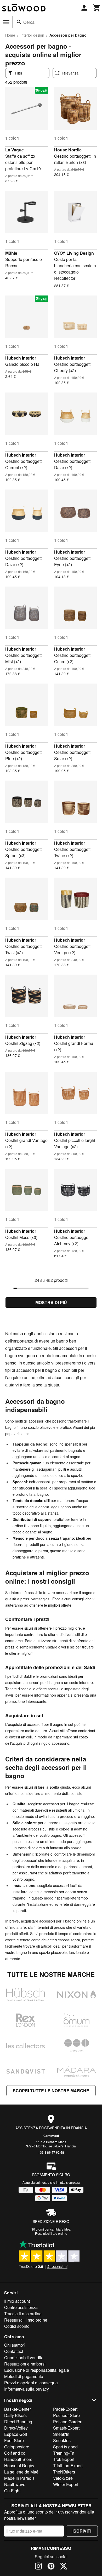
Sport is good (65, 2447)
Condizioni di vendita (24, 2358)
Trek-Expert (64, 2459)
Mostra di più (51, 1302)
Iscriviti (82, 2531)
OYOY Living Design (74, 253)
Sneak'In (61, 2434)
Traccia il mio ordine (23, 2314)
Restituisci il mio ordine (26, 2320)
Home (10, 35)
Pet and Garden (68, 2422)
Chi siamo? (15, 2345)
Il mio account (17, 2301)
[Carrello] (97, 8)
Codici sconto (17, 2326)
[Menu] (6, 22)
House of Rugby (19, 2466)
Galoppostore (17, 2447)
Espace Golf (16, 2434)
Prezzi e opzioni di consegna (31, 2383)
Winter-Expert (66, 2484)
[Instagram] (38, 2567)
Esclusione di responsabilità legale (37, 2370)
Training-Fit (64, 2453)
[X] (64, 2567)
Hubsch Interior (21, 358)
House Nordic (68, 150)
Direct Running (18, 2422)
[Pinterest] (51, 2567)
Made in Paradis (19, 2478)
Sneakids (62, 2440)
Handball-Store (18, 2459)
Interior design (32, 35)
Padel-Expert (65, 2409)
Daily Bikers (15, 2415)
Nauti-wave (15, 2484)
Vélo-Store (63, 2478)
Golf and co (15, 2453)
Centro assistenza (21, 2307)
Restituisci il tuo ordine (51, 2233)
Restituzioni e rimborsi (25, 2364)
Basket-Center (18, 2409)
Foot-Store (14, 2440)
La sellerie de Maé (21, 2472)
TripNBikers (64, 2472)
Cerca (29, 22)
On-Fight (12, 2491)
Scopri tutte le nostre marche (51, 2091)
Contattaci (51, 2136)
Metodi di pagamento (24, 2376)
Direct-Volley (16, 2428)
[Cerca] (19, 22)
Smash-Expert (66, 2428)
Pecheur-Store (66, 2415)
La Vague (15, 150)
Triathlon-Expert (68, 2466)
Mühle (11, 253)
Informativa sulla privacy (27, 2389)
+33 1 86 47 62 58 (51, 2152)
